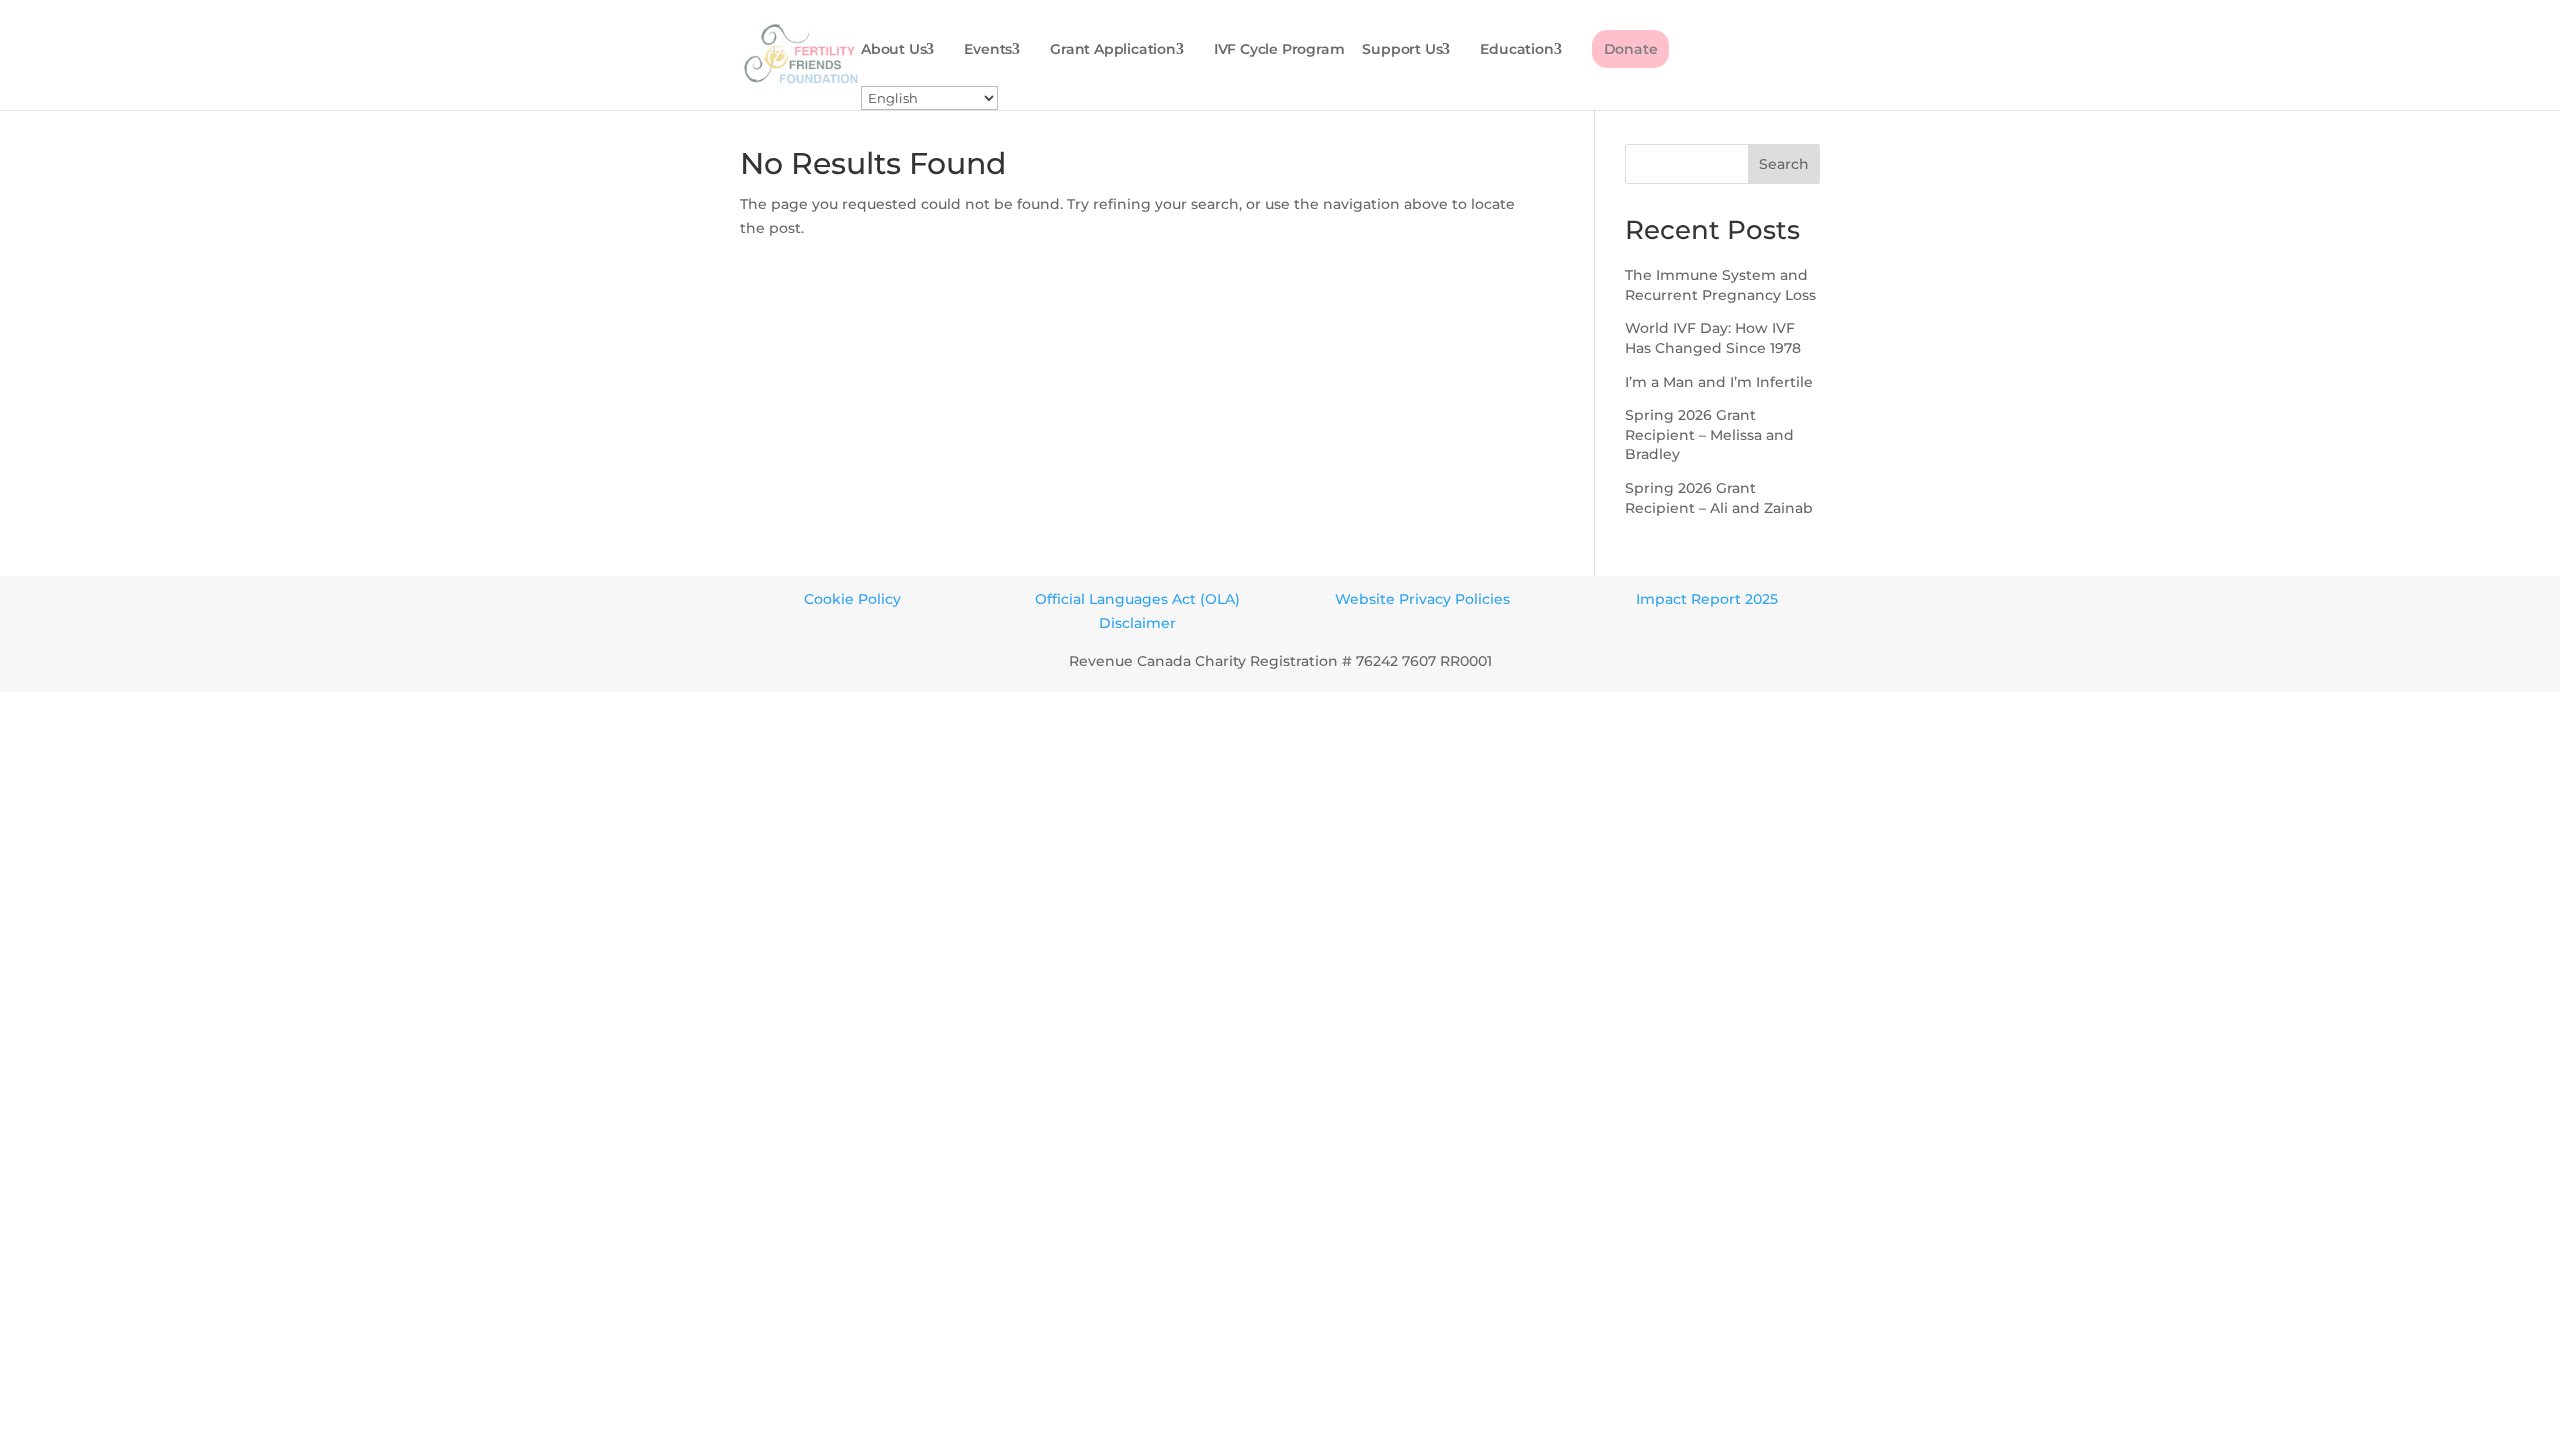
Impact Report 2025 (1707, 599)
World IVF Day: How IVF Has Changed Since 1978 (1713, 338)
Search (1784, 164)
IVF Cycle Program (1279, 50)
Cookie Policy (852, 599)
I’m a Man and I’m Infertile (1719, 382)
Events (988, 50)
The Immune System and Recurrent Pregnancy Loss (1720, 285)
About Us (893, 50)
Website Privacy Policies (1422, 599)
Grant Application (1113, 50)
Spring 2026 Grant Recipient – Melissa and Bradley (1709, 434)
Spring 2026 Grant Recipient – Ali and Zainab (1719, 498)
